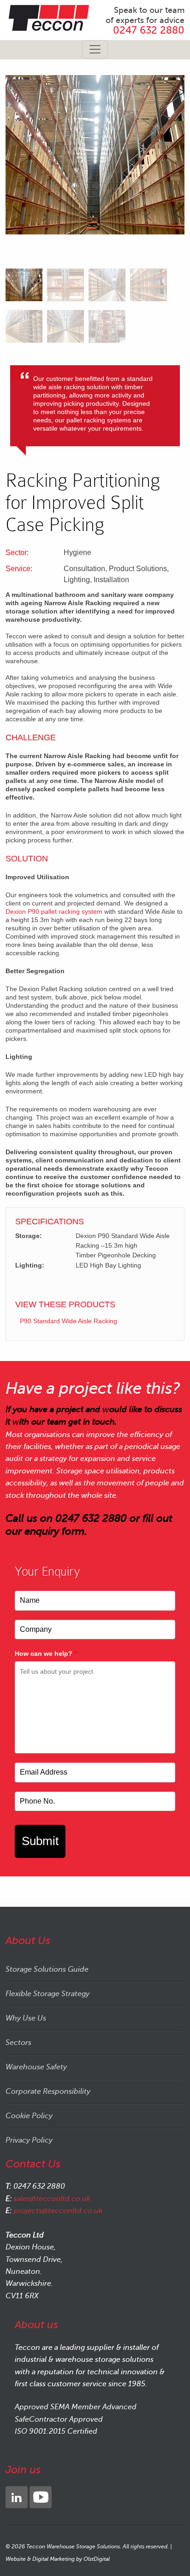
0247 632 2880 (149, 30)
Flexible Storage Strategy (47, 1994)
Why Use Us (26, 2018)
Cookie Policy (29, 2116)
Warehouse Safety (36, 2067)
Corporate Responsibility (48, 2091)
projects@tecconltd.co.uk (58, 2211)
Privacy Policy (29, 2140)
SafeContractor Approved (59, 2419)
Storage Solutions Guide (47, 1969)
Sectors (18, 2043)
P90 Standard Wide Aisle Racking (68, 1321)
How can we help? (46, 1653)
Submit (40, 1841)
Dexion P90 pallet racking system (54, 911)
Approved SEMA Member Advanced (76, 2407)
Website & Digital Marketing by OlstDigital (58, 2559)
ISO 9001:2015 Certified (56, 2431)
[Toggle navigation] (95, 49)
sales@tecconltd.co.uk (52, 2199)
